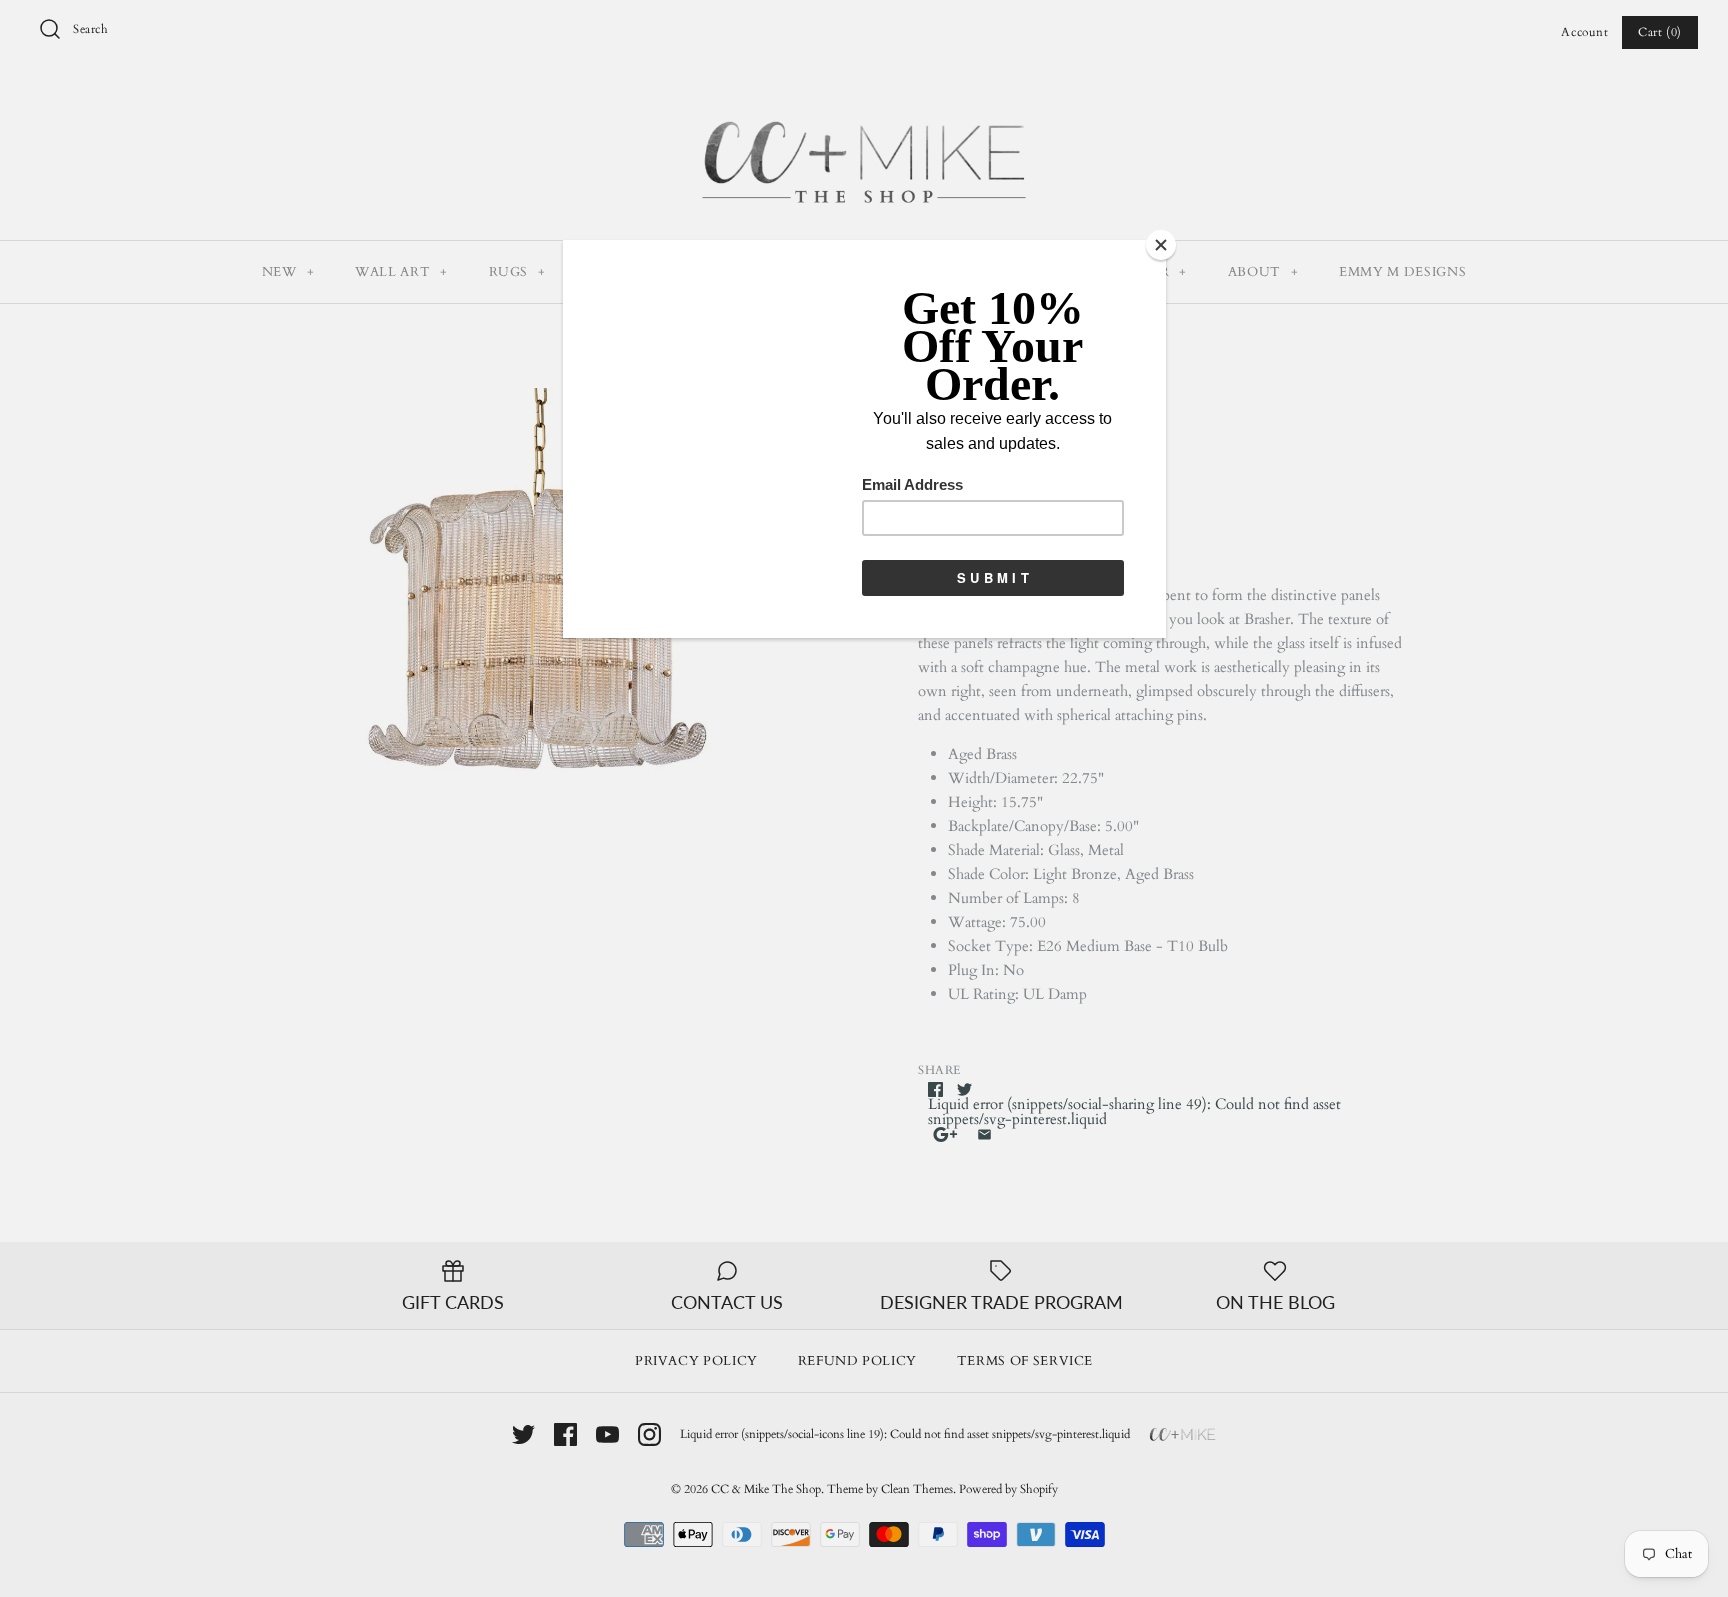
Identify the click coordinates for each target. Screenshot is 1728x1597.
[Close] (1161, 245)
